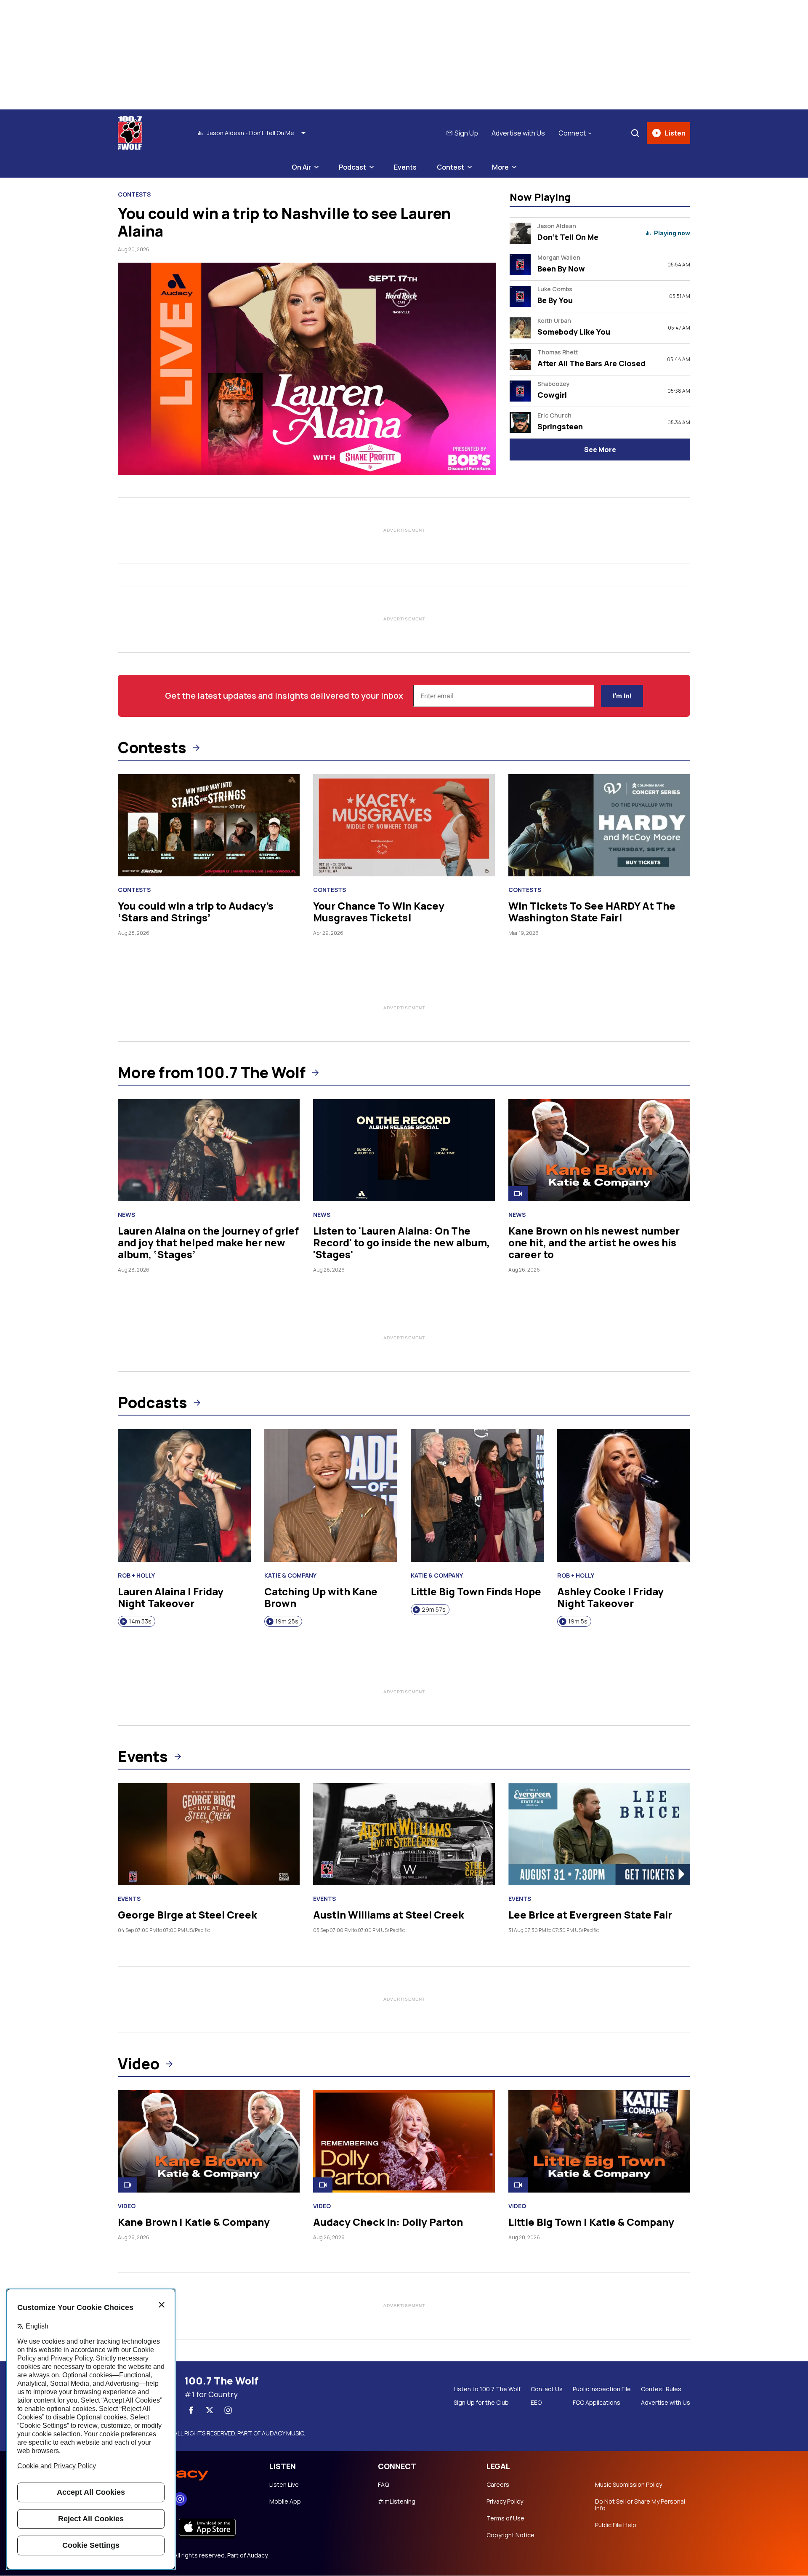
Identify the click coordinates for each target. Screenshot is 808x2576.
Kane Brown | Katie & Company (194, 2222)
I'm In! (622, 696)
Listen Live (284, 2485)
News (126, 1215)
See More (600, 450)
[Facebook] (191, 2410)
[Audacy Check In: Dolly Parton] (404, 2141)
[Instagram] (228, 2410)
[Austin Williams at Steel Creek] (404, 1834)
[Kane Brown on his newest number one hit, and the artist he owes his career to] (599, 1150)
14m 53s (140, 1621)
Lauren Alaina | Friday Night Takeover (171, 1597)
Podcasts (153, 1402)
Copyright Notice (510, 2535)
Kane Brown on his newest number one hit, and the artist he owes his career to (594, 1242)
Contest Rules (661, 2389)
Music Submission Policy (629, 2485)
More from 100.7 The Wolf (212, 1072)
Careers (498, 2485)
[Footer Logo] (185, 2472)
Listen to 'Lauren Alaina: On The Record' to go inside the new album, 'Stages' (401, 1242)
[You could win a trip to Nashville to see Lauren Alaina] (307, 369)
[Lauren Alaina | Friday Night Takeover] (184, 1496)
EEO (536, 2403)
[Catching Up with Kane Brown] (331, 1496)
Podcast (352, 167)
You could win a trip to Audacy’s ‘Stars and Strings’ (196, 911)
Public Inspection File (602, 2389)
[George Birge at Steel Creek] (209, 1834)
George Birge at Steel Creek (187, 1915)
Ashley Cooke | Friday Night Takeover (610, 1597)
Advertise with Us (518, 133)
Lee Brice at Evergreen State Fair (590, 1915)
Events (405, 167)
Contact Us (547, 2389)
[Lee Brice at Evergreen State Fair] (599, 1834)
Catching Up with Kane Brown (321, 1597)
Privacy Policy (505, 2501)
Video (139, 2064)
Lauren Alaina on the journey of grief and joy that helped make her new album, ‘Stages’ (208, 1242)
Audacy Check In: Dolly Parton (388, 2222)
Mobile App (285, 2501)
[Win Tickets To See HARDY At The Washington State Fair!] (599, 825)
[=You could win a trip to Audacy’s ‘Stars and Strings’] (209, 825)
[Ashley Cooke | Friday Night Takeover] (624, 1496)
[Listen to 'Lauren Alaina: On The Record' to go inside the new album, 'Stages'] (404, 1150)
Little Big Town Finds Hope (476, 1591)
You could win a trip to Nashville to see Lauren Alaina (284, 222)
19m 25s (287, 1621)
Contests (134, 194)
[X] (210, 2410)
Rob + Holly (136, 1575)
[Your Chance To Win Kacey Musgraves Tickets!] (404, 825)
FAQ (383, 2485)
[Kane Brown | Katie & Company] (209, 2141)
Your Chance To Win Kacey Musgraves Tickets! (379, 911)
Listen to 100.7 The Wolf (487, 2389)
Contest (451, 167)
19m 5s (578, 1621)
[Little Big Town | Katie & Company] (599, 2141)
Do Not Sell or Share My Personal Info (640, 2505)
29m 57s (434, 1609)
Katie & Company (290, 1575)
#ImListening (397, 2501)
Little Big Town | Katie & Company (591, 2222)
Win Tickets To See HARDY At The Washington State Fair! (592, 911)
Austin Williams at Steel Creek (389, 1915)
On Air (301, 167)
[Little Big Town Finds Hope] (477, 1496)
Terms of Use (505, 2518)
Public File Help (616, 2525)
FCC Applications (597, 2403)
